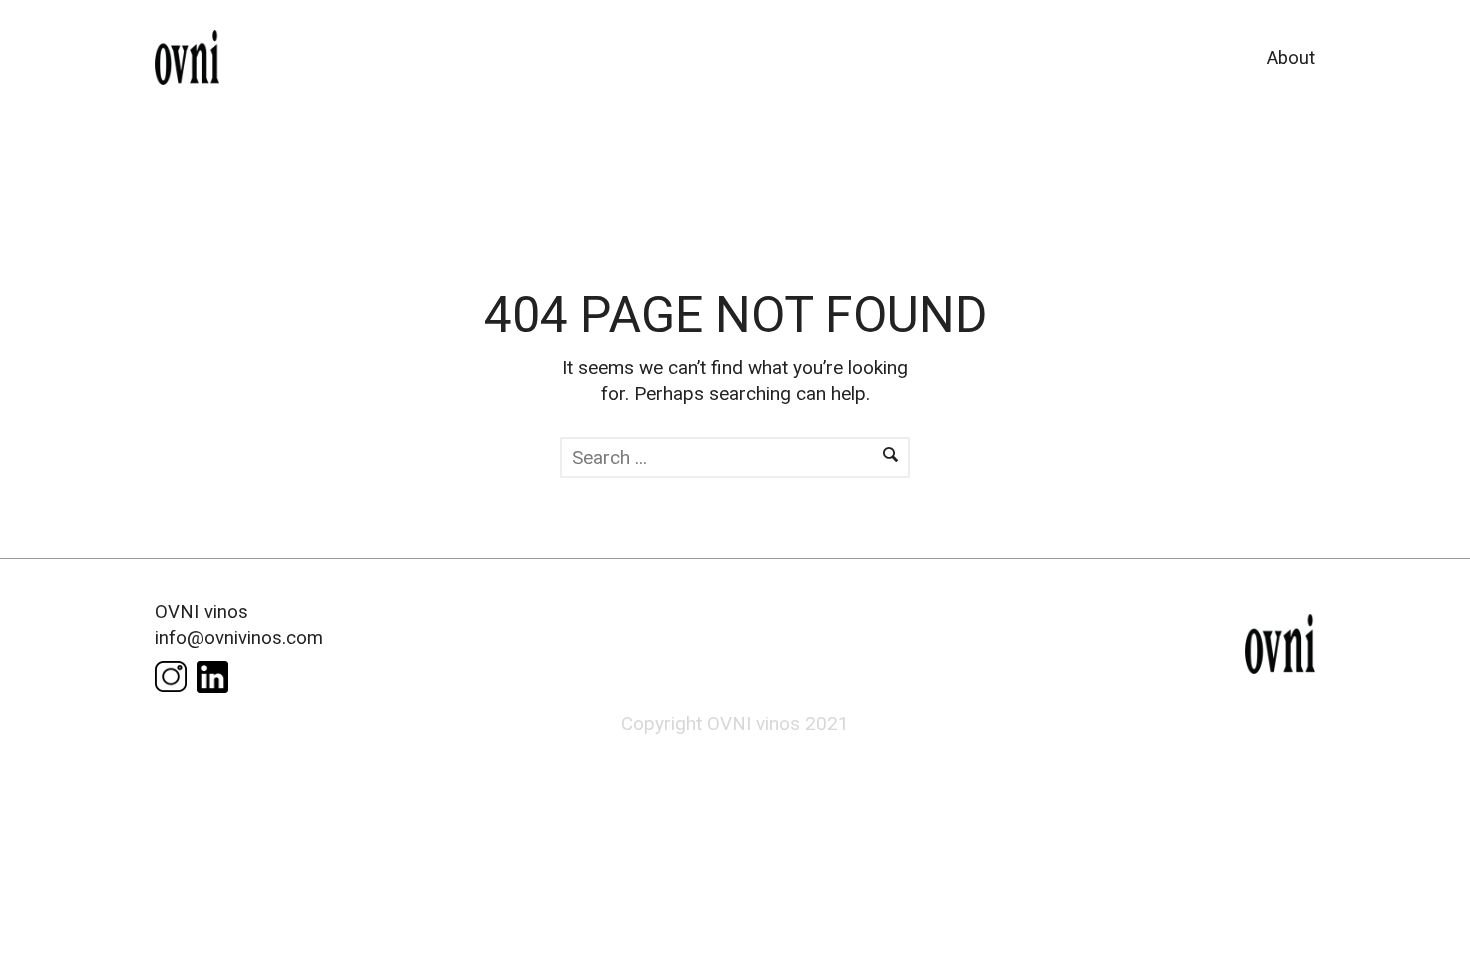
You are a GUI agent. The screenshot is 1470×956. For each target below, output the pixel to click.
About (1291, 58)
